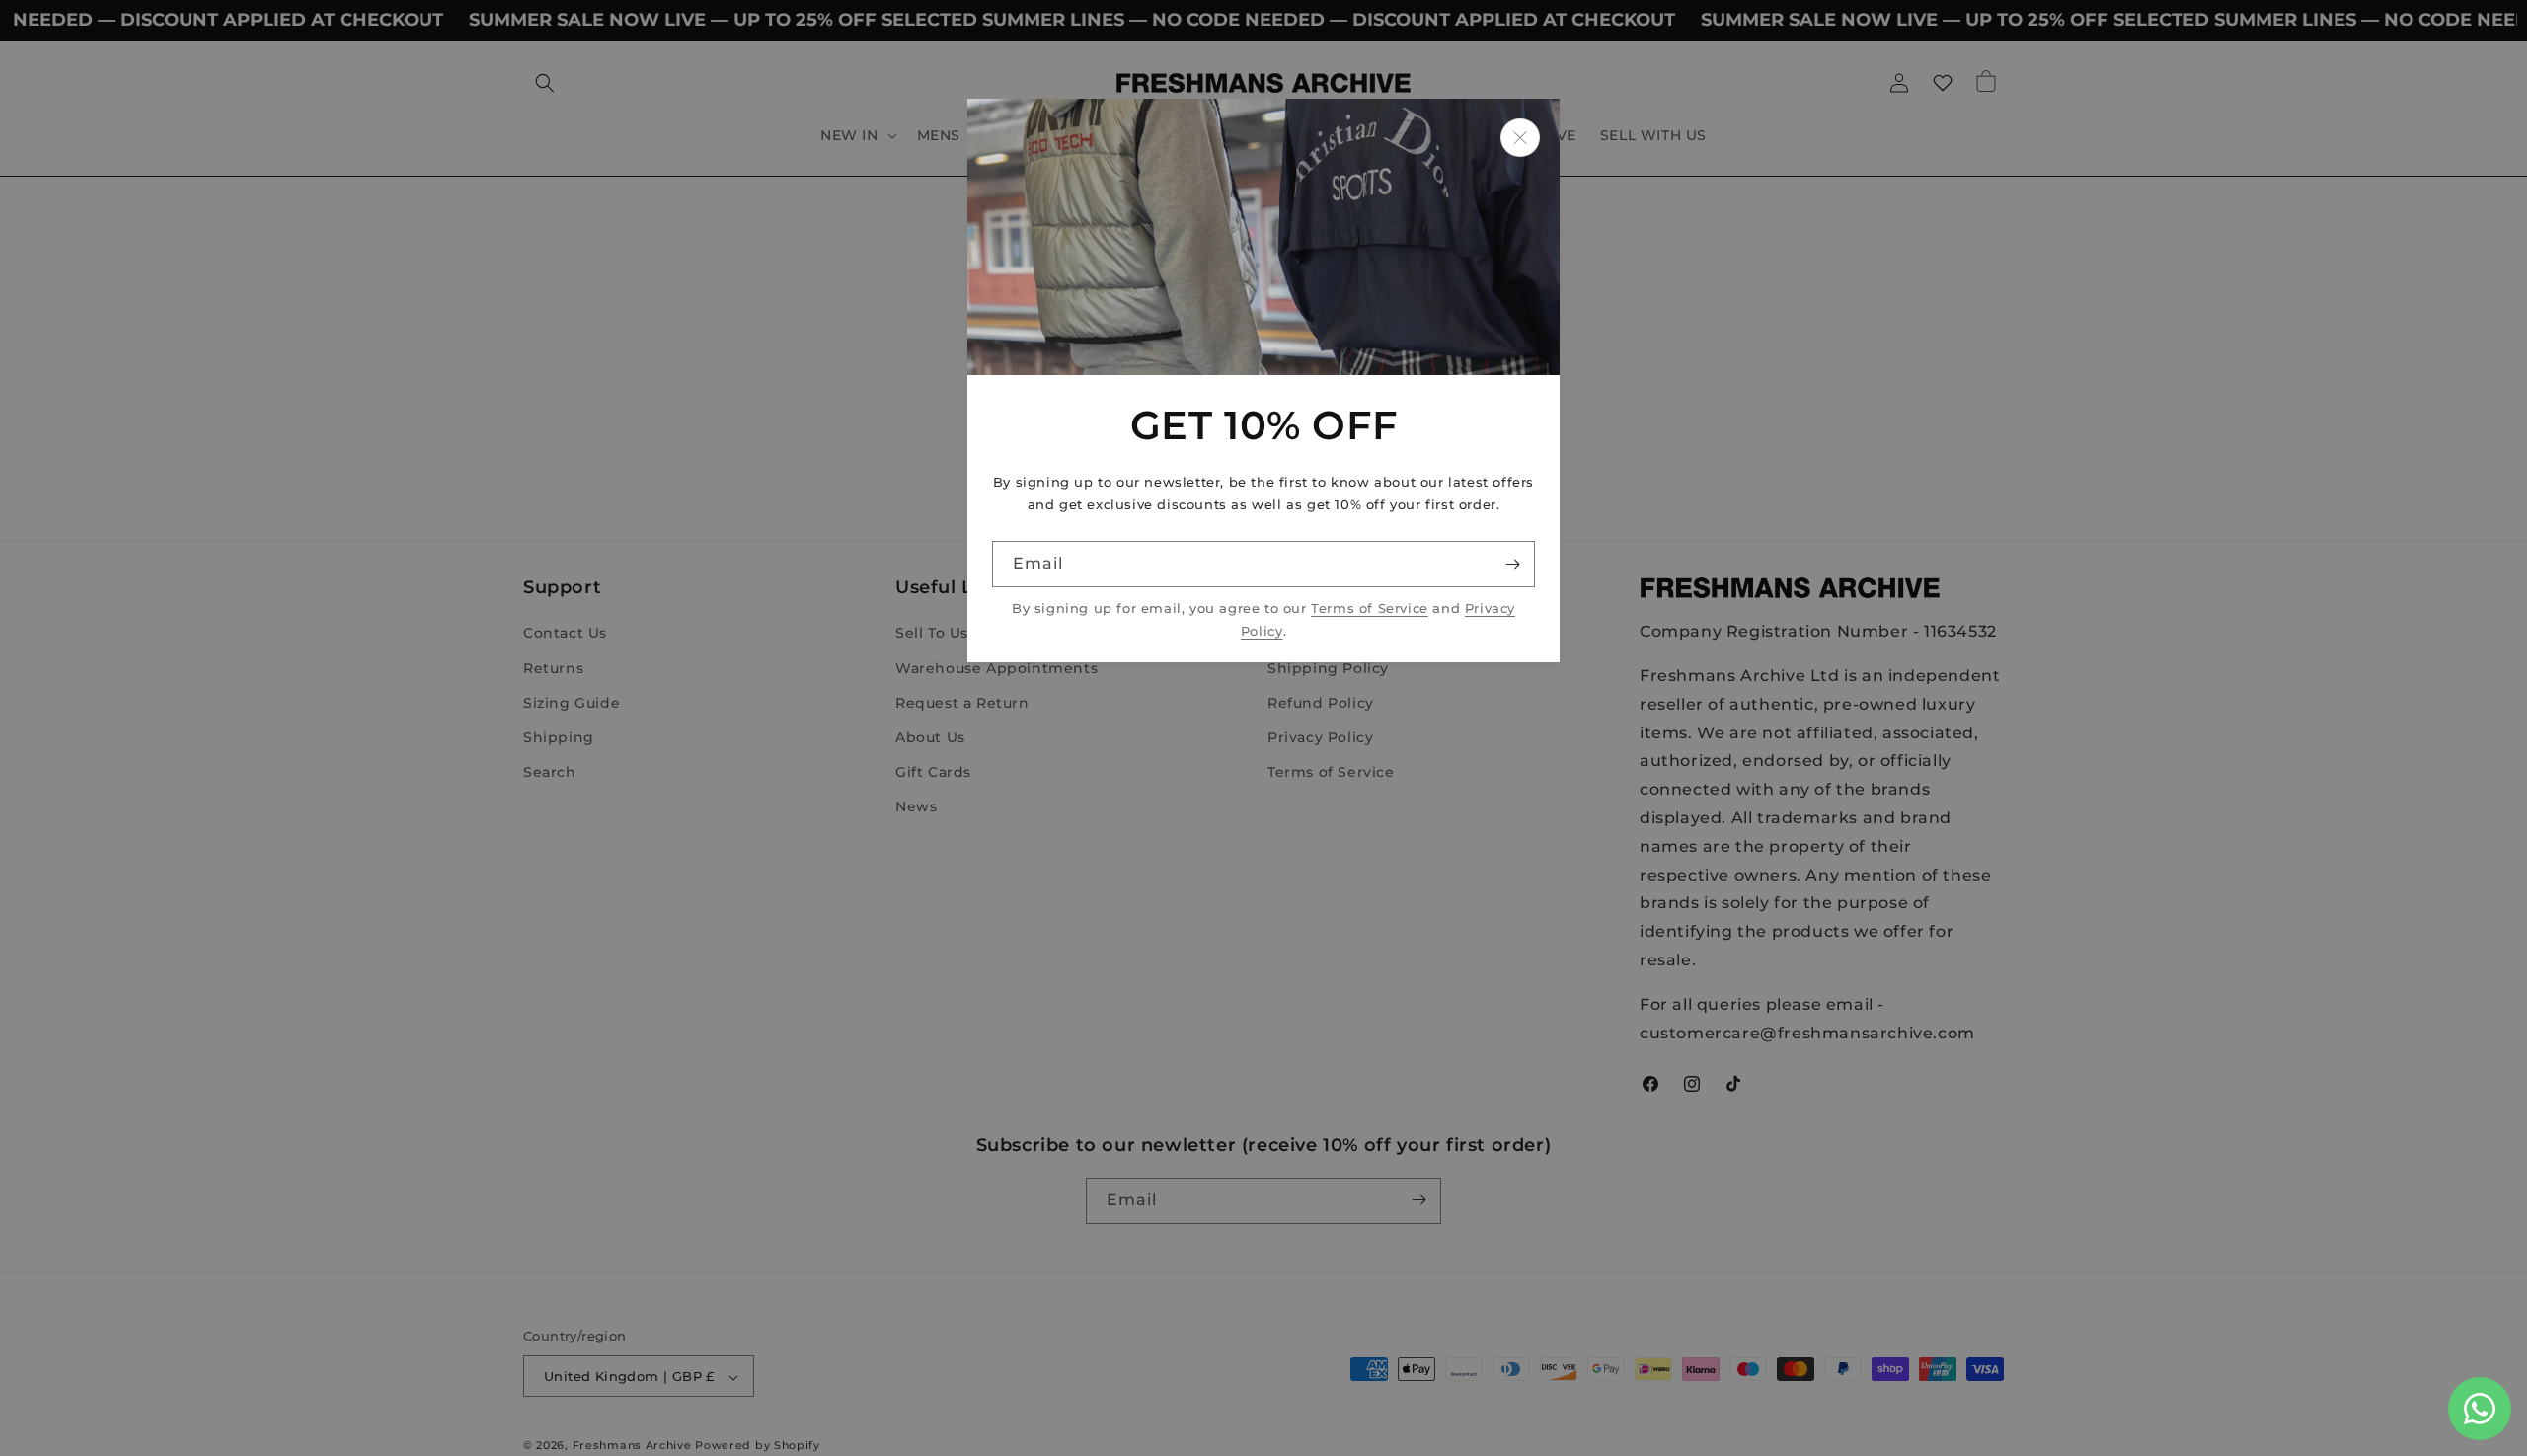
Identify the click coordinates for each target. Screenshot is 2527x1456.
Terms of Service (1370, 609)
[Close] (1520, 138)
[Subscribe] (1512, 564)
